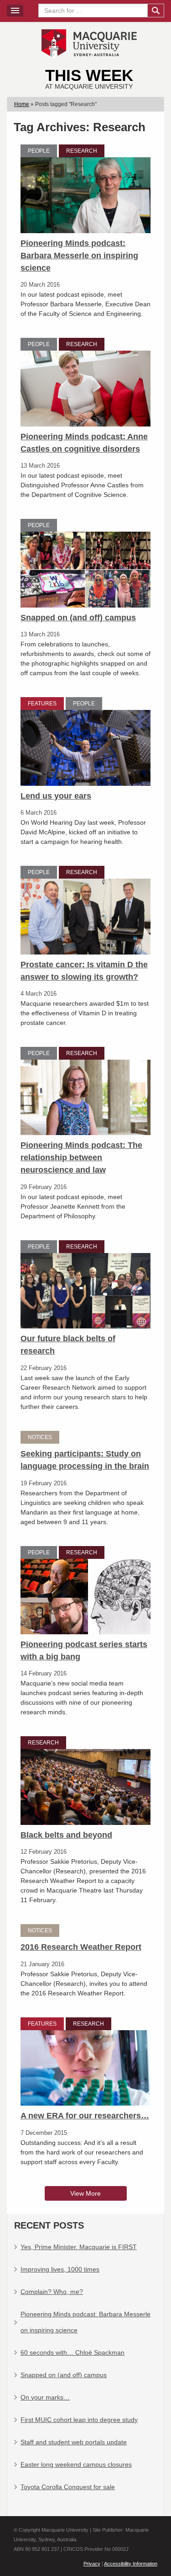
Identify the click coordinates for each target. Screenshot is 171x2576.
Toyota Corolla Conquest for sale (68, 2487)
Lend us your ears (56, 796)
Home (22, 104)
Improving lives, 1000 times (60, 2269)
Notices (40, 1437)
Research (82, 151)
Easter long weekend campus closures (76, 2464)
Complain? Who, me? (52, 2292)
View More (85, 2193)
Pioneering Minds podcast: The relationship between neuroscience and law (81, 1157)
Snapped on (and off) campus (78, 618)
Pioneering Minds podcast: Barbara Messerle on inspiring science (79, 256)
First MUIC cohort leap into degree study (79, 2420)
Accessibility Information (131, 2564)
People (39, 151)
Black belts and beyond (66, 1835)
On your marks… (45, 2397)
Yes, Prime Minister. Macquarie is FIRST (79, 2247)
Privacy (92, 2564)
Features (42, 704)
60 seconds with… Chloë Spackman (73, 2352)
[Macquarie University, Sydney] (89, 43)
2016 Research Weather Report (81, 1947)
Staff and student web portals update (74, 2442)
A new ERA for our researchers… (85, 2116)
